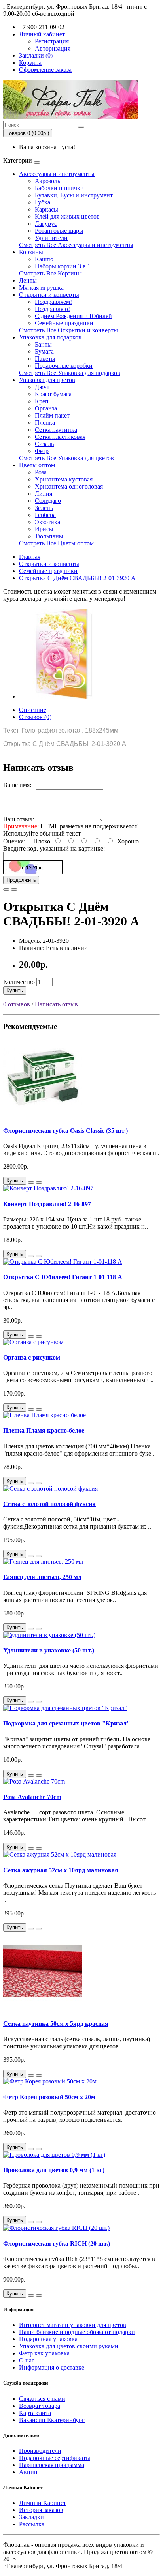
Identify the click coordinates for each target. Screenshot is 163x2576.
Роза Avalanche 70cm (32, 1797)
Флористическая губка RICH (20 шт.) (57, 2243)
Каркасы (46, 209)
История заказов (41, 2510)
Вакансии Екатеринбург (52, 2420)
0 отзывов (17, 1004)
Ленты (28, 280)
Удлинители (51, 238)
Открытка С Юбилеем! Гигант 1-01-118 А (63, 1277)
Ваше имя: (17, 785)
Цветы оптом (37, 465)
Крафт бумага (53, 394)
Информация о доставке (52, 2367)
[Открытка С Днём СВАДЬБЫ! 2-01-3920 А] (64, 696)
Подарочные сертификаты (55, 2458)
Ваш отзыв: (19, 819)
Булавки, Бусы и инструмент (74, 195)
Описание (33, 710)
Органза (46, 408)
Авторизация (53, 48)
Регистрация (52, 41)
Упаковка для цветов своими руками (69, 2346)
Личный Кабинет (43, 2503)
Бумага (44, 351)
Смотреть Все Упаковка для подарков (70, 373)
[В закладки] (6, 890)
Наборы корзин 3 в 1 (63, 266)
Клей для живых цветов (67, 216)
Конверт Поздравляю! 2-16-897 (47, 1204)
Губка (43, 202)
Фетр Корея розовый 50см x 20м (49, 2097)
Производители (40, 2451)
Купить (15, 990)
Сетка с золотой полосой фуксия (49, 1504)
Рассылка (32, 2524)
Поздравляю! (52, 309)
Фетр (42, 451)
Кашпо (44, 259)
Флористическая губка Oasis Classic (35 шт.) (65, 1131)
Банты (43, 344)
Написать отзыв (56, 1004)
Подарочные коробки (64, 366)
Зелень (44, 508)
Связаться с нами (42, 2399)
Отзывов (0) (35, 717)
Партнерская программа (52, 2465)
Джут (42, 387)
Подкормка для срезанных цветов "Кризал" (67, 1723)
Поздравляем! (53, 302)
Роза (41, 472)
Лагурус (46, 224)
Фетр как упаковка (44, 2353)
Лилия (44, 494)
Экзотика (47, 522)
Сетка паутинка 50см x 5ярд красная (56, 2024)
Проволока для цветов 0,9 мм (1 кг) (54, 2170)
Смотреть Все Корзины (50, 273)
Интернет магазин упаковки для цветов (73, 2325)
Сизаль (44, 444)
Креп (42, 401)
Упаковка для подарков (50, 337)
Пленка (45, 422)
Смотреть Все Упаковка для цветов (66, 458)
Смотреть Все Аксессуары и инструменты (76, 245)
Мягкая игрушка (41, 288)
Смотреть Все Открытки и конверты (68, 330)
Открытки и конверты (49, 295)
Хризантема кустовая (64, 479)
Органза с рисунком (32, 1357)
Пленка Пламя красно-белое (44, 1430)
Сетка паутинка (56, 430)
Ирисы (44, 529)
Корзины (31, 252)
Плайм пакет (52, 415)
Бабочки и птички (59, 188)
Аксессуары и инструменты (57, 174)
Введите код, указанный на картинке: (54, 848)
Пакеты (45, 359)
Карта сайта (35, 2413)
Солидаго (48, 501)
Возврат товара (40, 2406)
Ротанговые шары (59, 231)
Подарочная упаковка (48, 2339)
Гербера (45, 515)
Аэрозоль (47, 181)
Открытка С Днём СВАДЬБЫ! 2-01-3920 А (77, 578)
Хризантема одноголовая (69, 486)
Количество (19, 982)
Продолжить (21, 880)
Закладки (31, 2517)
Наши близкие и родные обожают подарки (77, 2332)
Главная (30, 557)
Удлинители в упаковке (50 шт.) (49, 1650)
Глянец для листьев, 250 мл (42, 1577)
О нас (27, 2360)
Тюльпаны (49, 536)
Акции (28, 2472)
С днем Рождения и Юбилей (73, 316)
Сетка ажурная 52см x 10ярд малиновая (61, 1870)
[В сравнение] (14, 890)
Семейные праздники (64, 323)
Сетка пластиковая (60, 437)
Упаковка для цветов (47, 380)
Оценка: (14, 841)
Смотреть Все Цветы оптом (56, 543)
